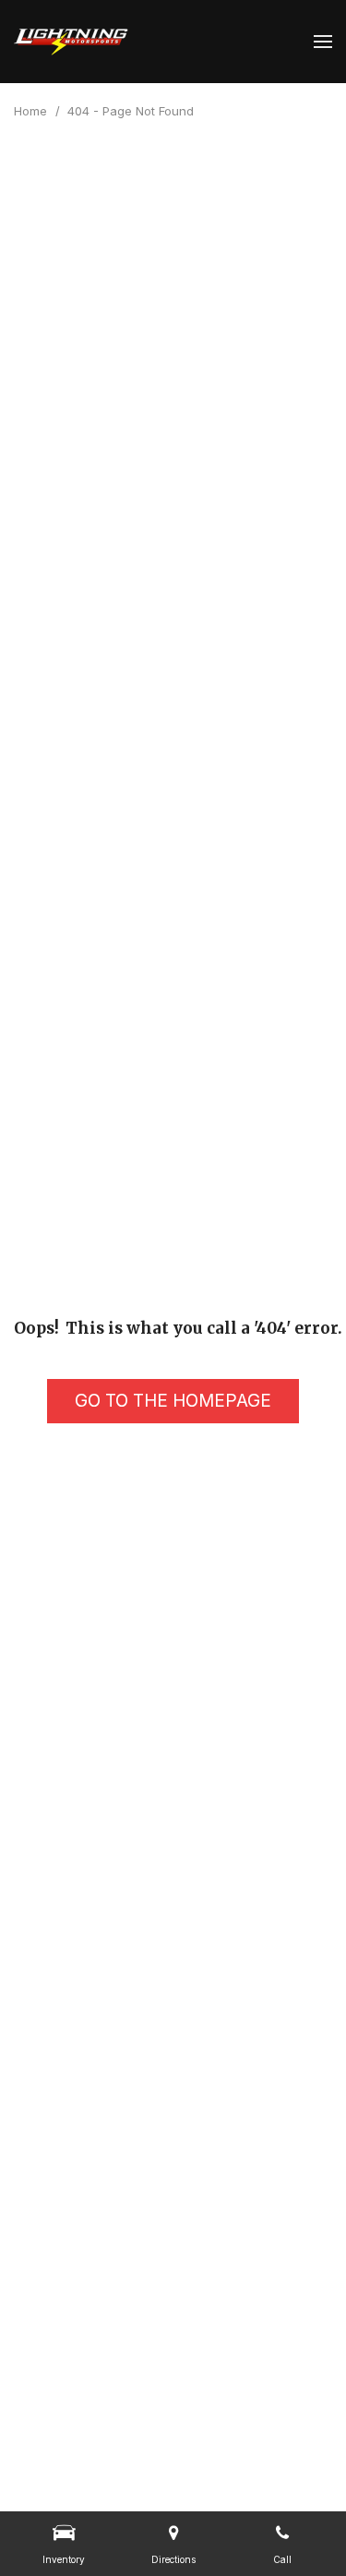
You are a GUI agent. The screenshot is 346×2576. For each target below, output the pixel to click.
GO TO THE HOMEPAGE (173, 1401)
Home (32, 111)
